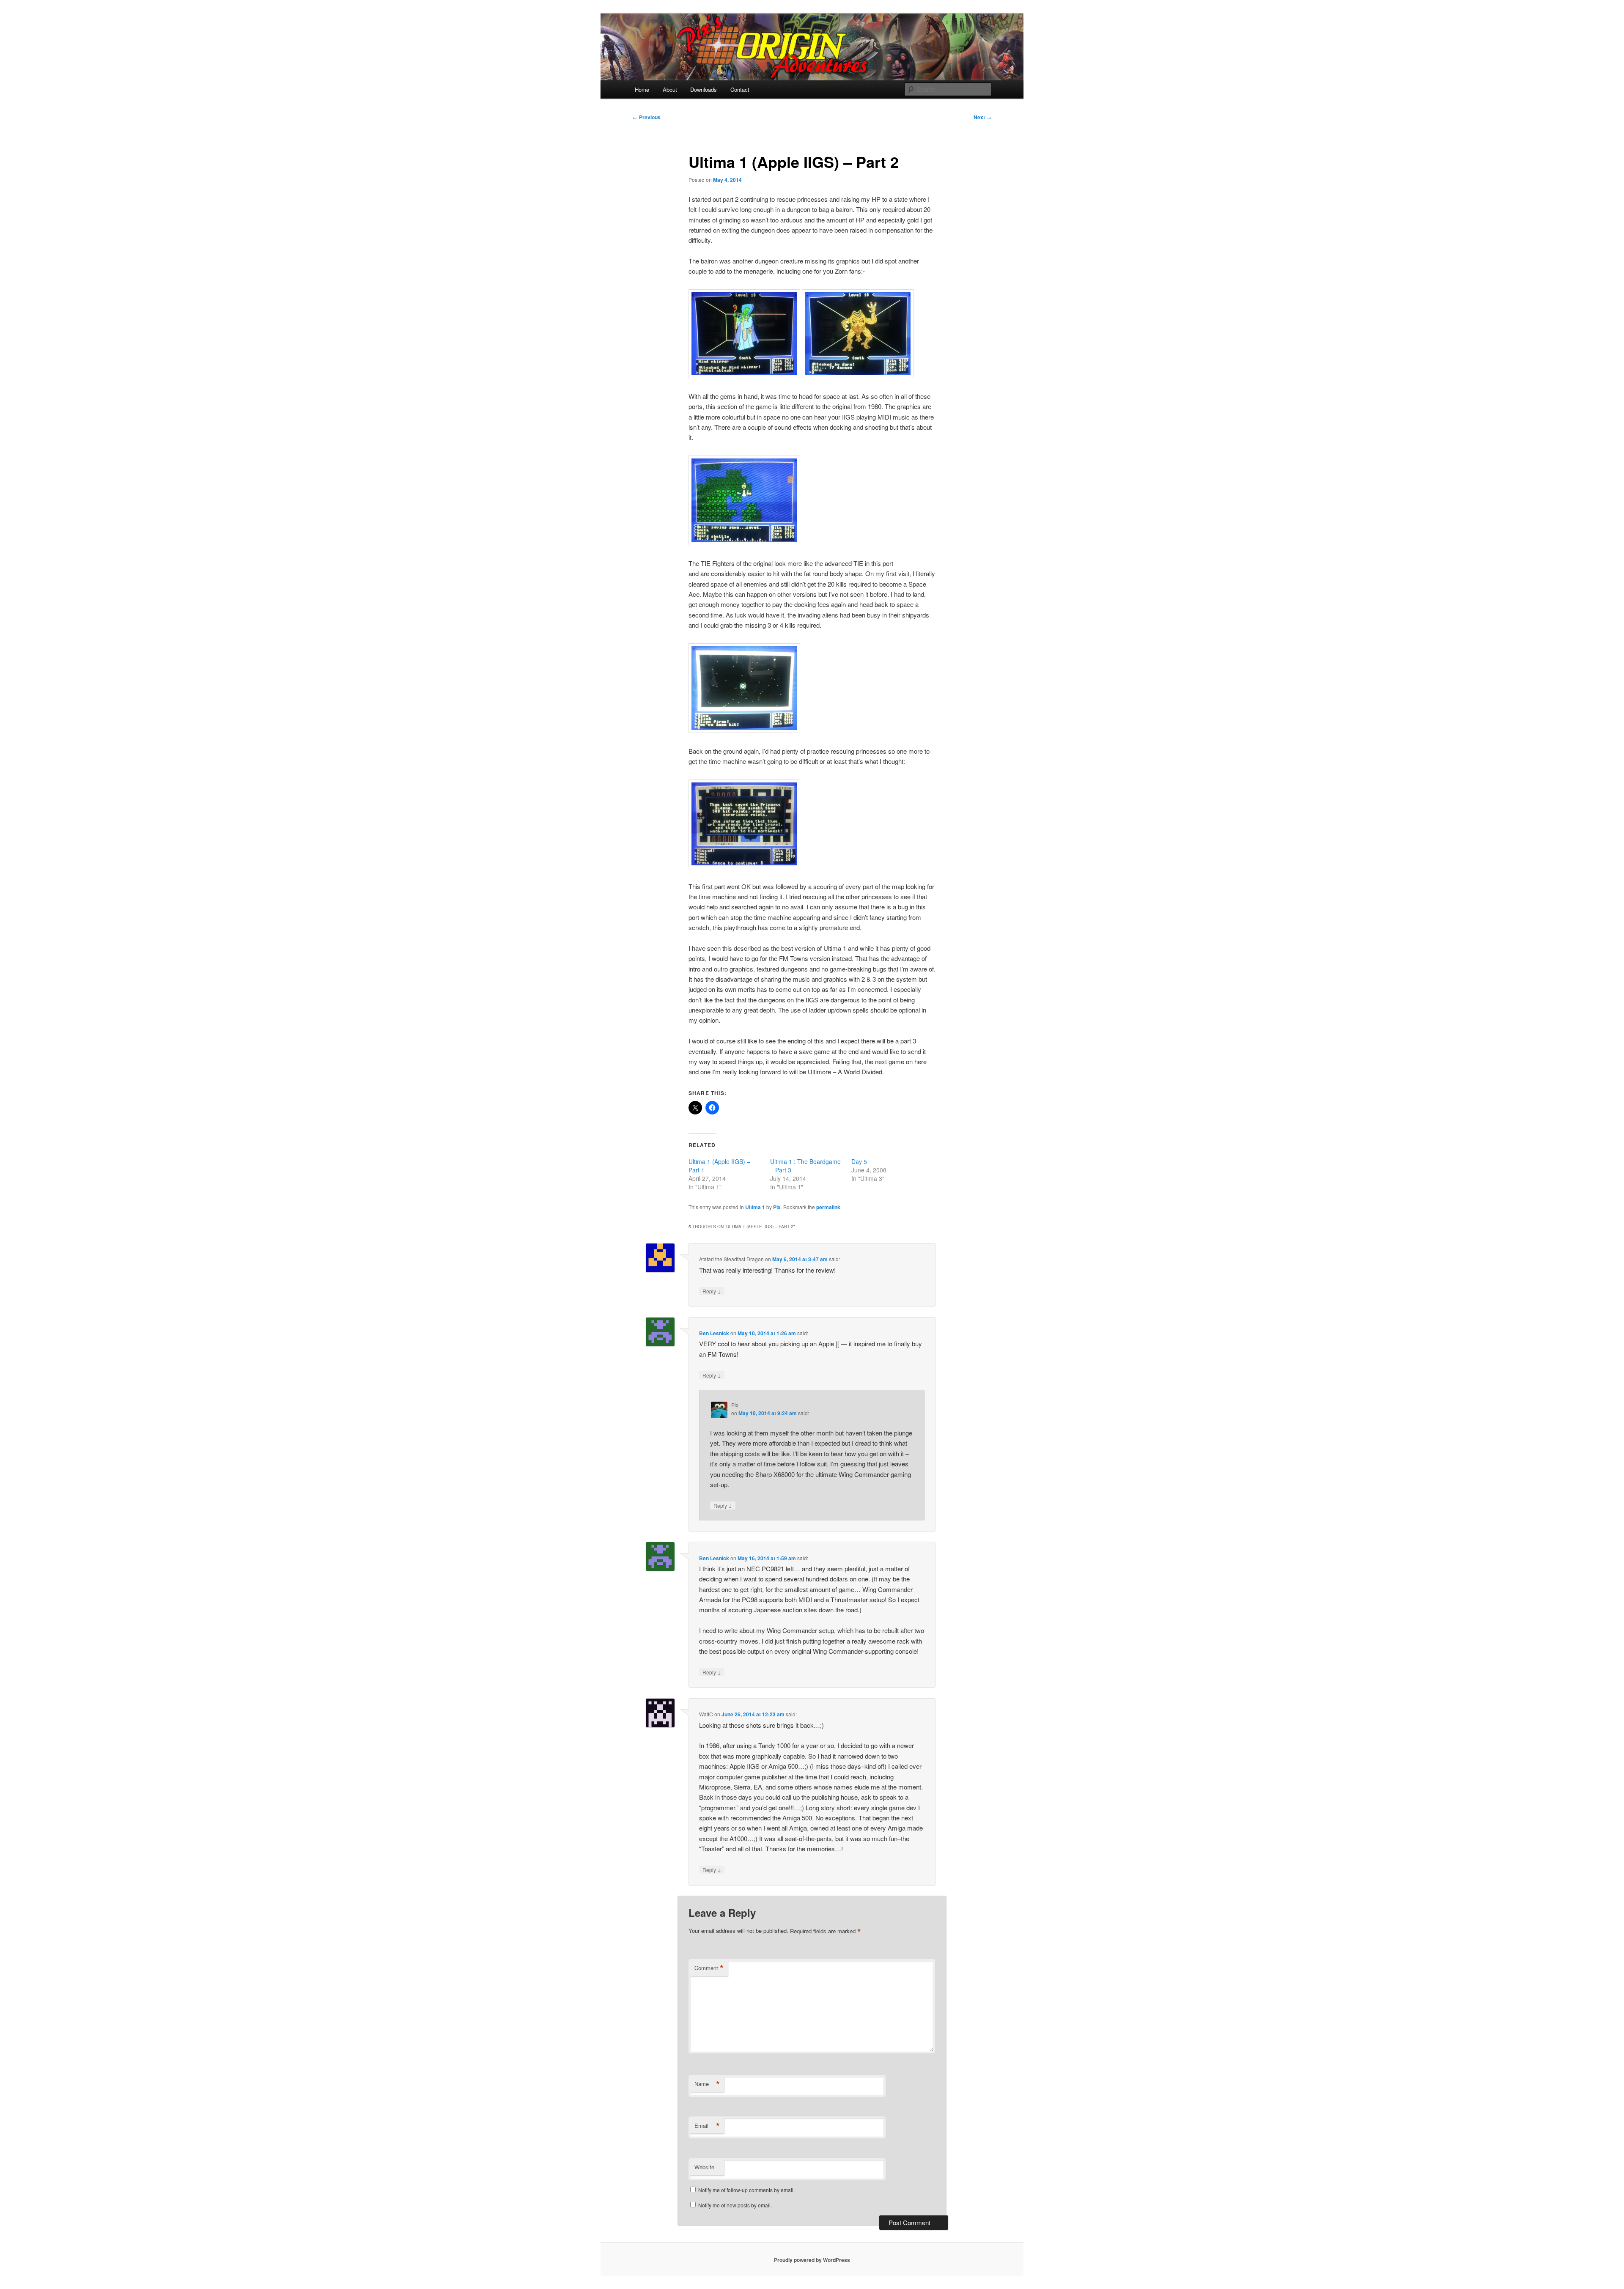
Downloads (704, 89)
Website (704, 2167)
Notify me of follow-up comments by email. (746, 2190)
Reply (712, 1291)
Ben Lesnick (714, 1333)
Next (982, 117)
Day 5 (859, 1161)
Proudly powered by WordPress (812, 2260)
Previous (647, 117)
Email (707, 2126)
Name (707, 2084)
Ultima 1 (755, 1207)
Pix (777, 1207)
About (670, 89)
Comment (709, 1968)
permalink (828, 1207)
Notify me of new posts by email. (735, 2205)
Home (642, 89)
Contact (740, 89)
